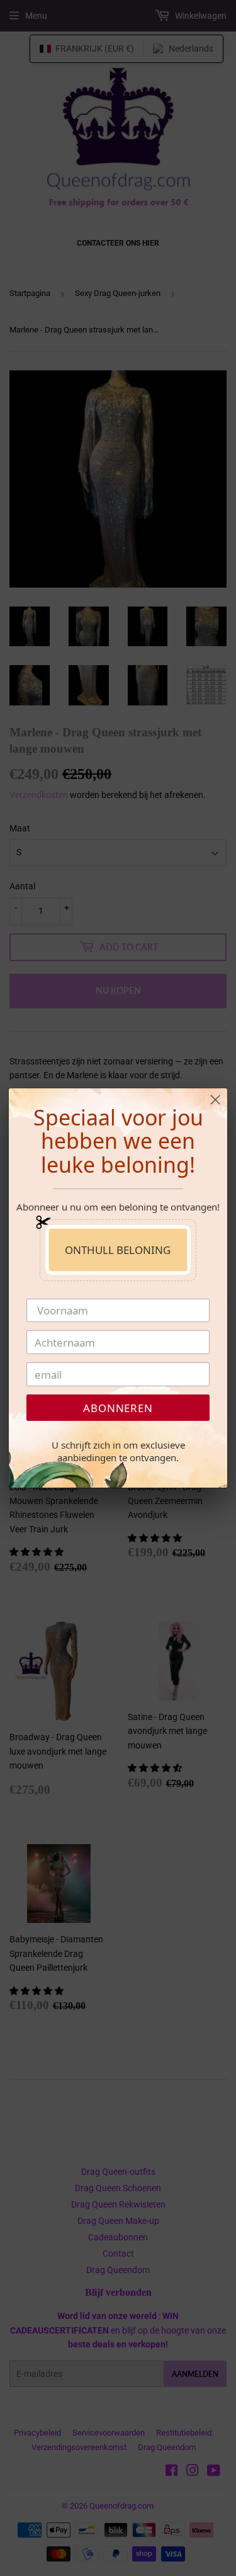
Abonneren (118, 1408)
